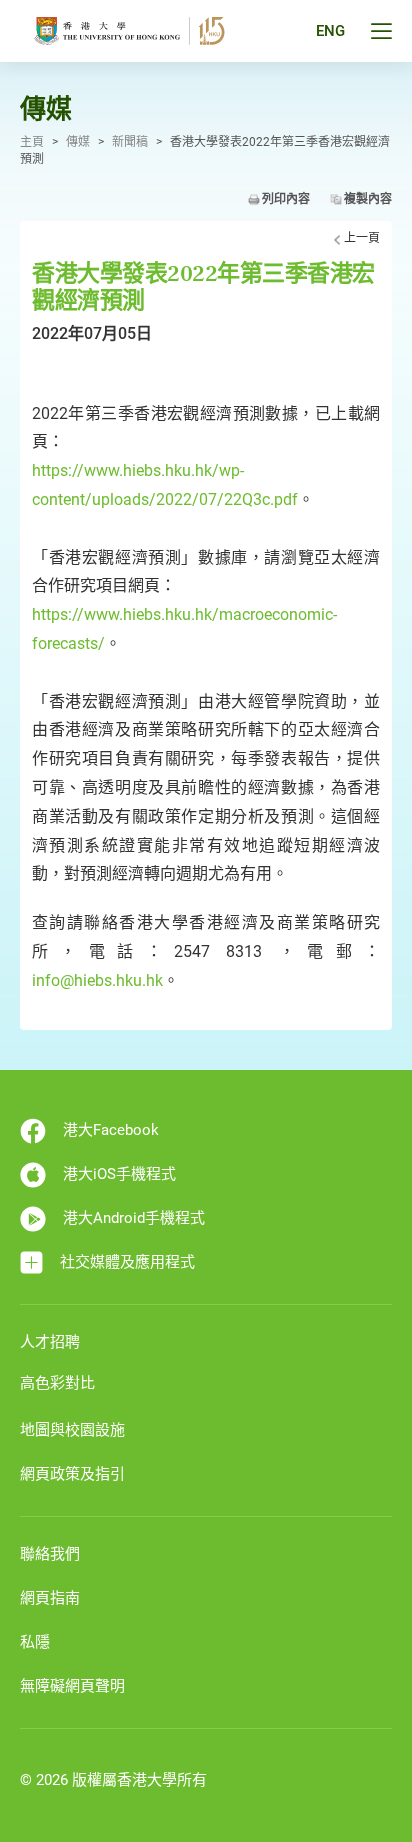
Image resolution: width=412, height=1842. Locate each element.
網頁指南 (50, 1598)
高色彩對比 (57, 1383)
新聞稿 (130, 142)
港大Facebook (111, 1130)
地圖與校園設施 (72, 1430)
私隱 (35, 1642)
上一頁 (362, 238)
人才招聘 (50, 1342)
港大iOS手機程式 (119, 1174)
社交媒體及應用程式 (127, 1262)
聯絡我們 (50, 1554)
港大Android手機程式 (134, 1218)
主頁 (32, 142)
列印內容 (286, 199)
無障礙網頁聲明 (72, 1686)
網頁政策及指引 (72, 1474)
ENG (330, 31)
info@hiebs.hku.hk (97, 980)
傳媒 (78, 142)
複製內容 (368, 199)
